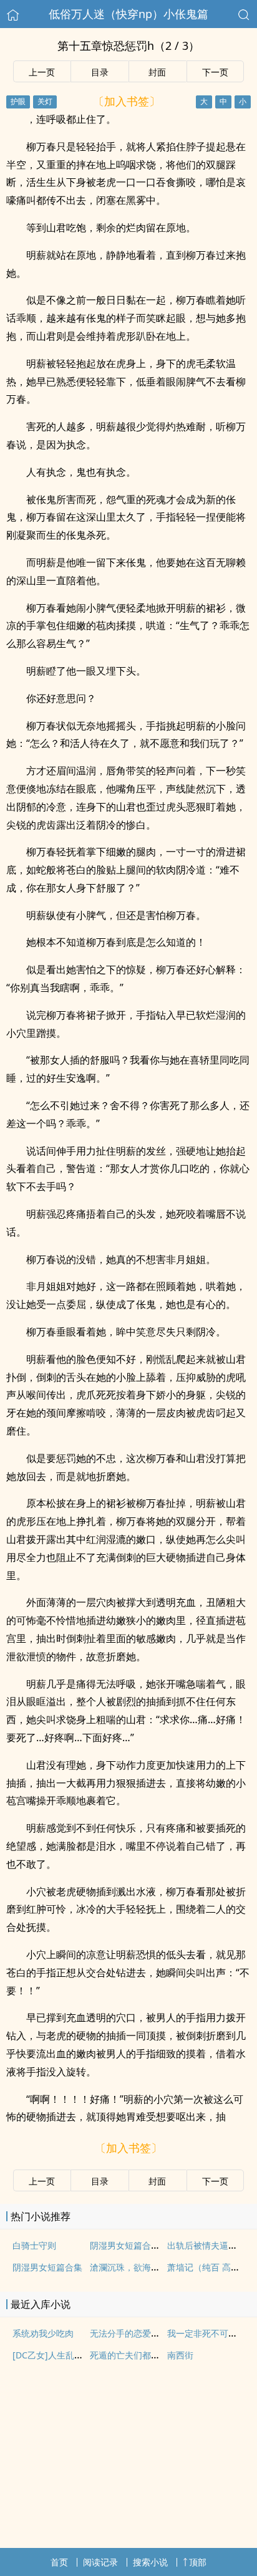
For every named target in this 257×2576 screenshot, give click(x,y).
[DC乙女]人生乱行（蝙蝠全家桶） (78, 2355)
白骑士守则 (34, 2245)
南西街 (180, 2355)
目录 (100, 72)
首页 (59, 2562)
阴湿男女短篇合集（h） (136, 2245)
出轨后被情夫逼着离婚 (211, 2245)
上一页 (42, 72)
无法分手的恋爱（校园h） (141, 2333)
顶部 (198, 2562)
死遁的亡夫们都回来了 (133, 2355)
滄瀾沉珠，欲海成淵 (129, 2267)
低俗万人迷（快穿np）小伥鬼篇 (128, 14)
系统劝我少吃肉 (43, 2333)
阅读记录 (100, 2562)
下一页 (215, 72)
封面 (157, 72)
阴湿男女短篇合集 (47, 2267)
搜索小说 (150, 2562)
